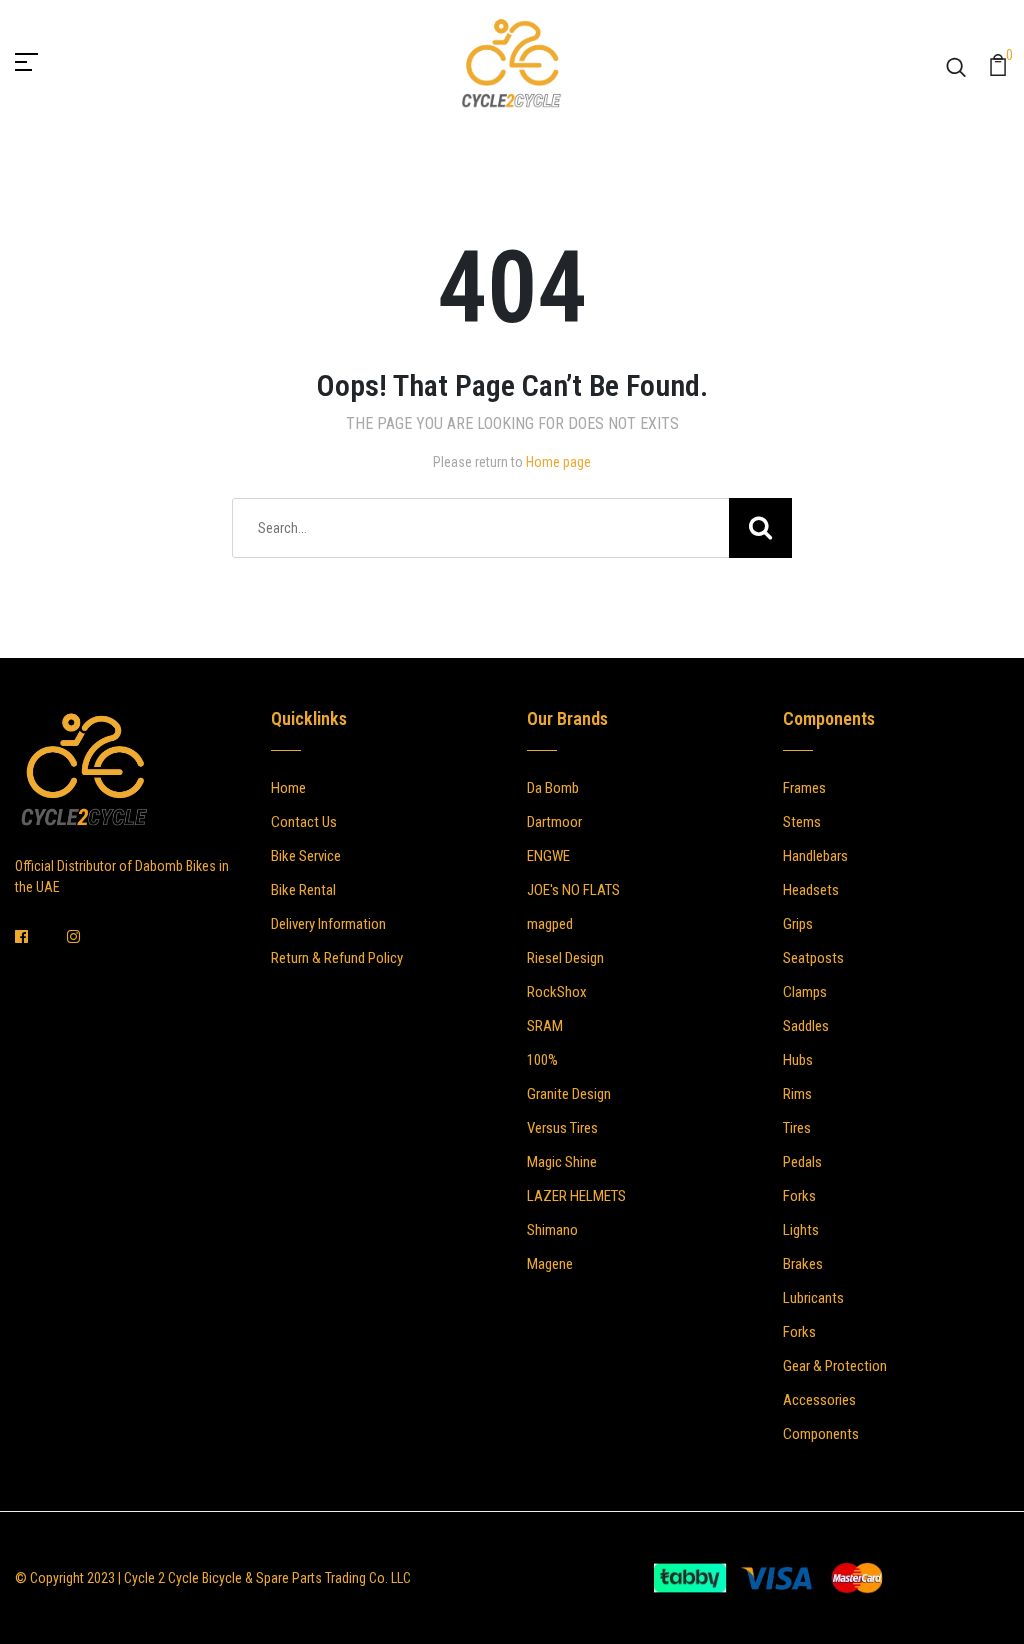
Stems (802, 822)
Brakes (803, 1264)
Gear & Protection (835, 1366)
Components (821, 1434)
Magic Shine (562, 1162)
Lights (801, 1230)
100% (542, 1060)
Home (288, 788)
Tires (797, 1128)
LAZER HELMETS (576, 1196)
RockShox (557, 992)
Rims (797, 1094)
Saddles (806, 1026)
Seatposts (813, 958)
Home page (558, 462)
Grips (798, 924)
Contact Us (304, 822)
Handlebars (815, 856)
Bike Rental (303, 890)
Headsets (811, 890)
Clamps (805, 992)
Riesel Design (565, 958)
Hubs (798, 1060)
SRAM (545, 1026)
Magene (550, 1264)
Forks (799, 1196)
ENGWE (548, 856)
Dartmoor (554, 822)
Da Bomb (553, 788)
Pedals (802, 1162)
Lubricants (813, 1298)
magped (550, 924)
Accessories (819, 1400)
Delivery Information (328, 924)
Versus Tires (562, 1128)
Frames (804, 788)
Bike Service (306, 856)
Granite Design (569, 1094)
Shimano (552, 1230)
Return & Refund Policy (337, 958)
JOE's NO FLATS (573, 890)
